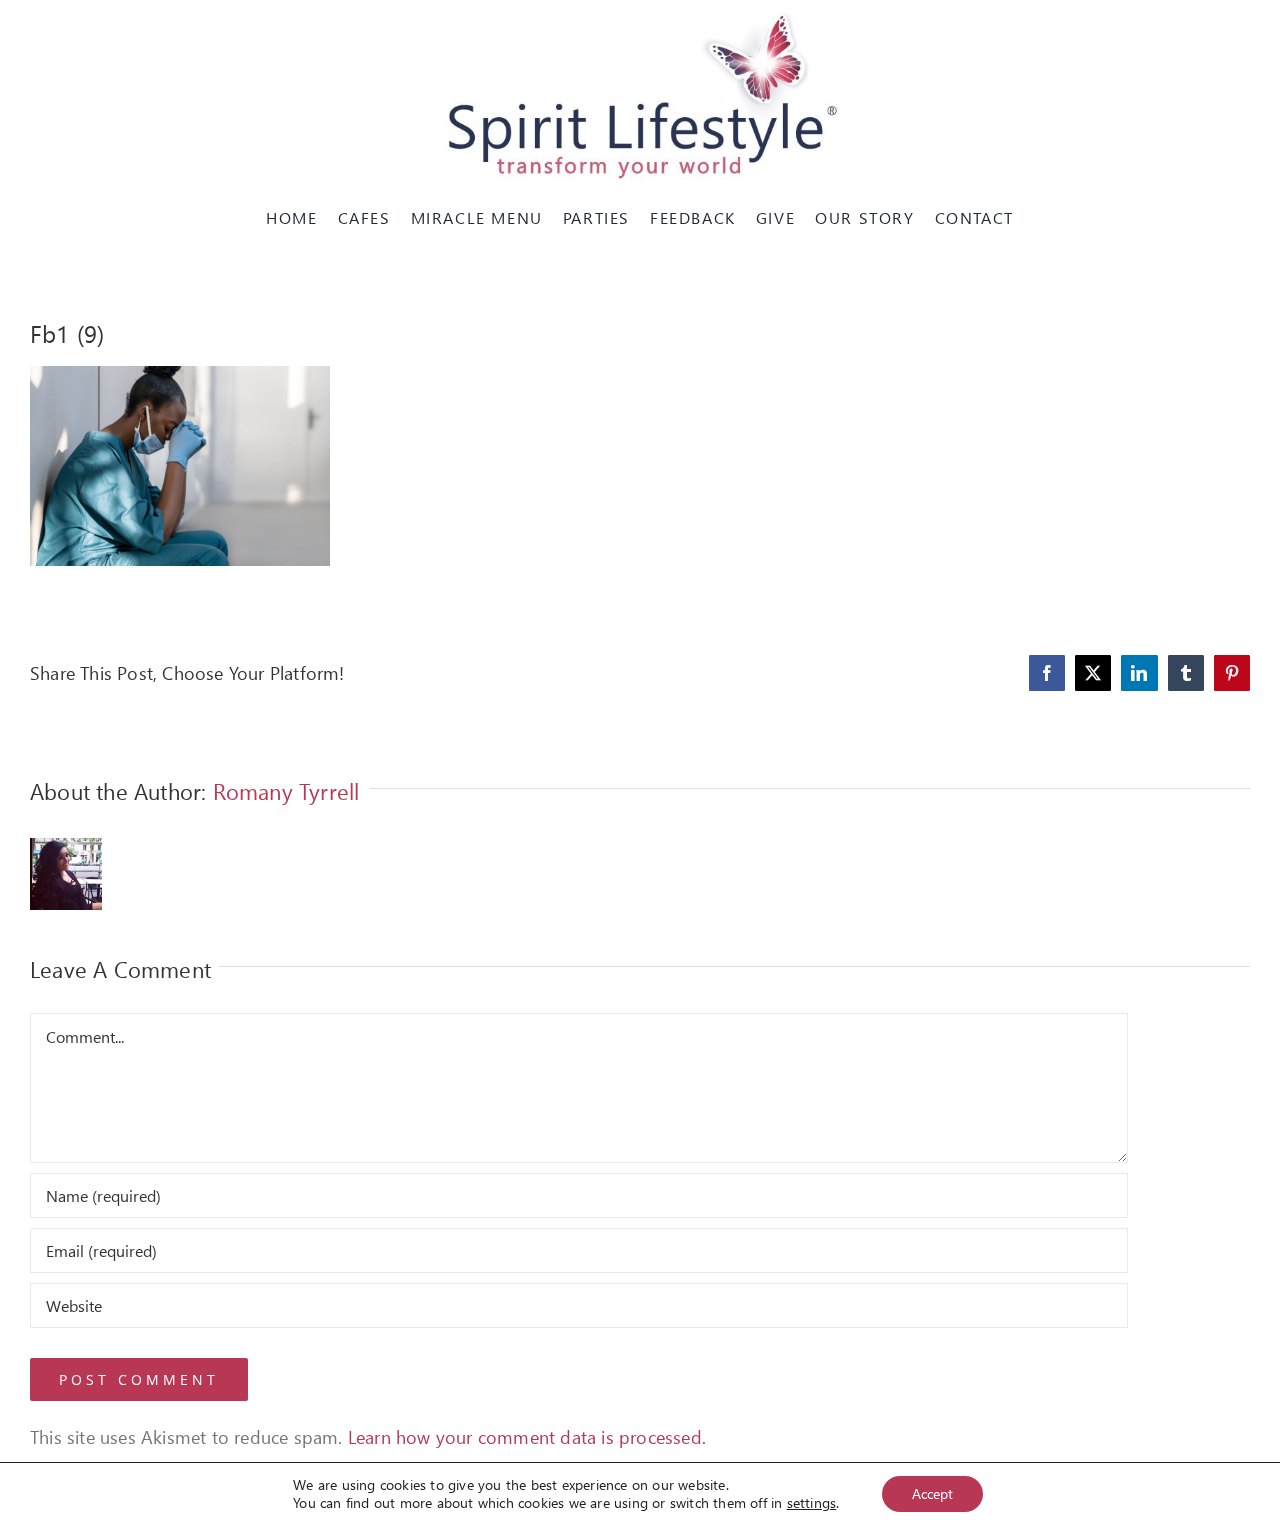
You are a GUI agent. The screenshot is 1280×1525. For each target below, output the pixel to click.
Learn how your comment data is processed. (527, 1436)
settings (812, 1503)
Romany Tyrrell (286, 791)
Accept (932, 1493)
